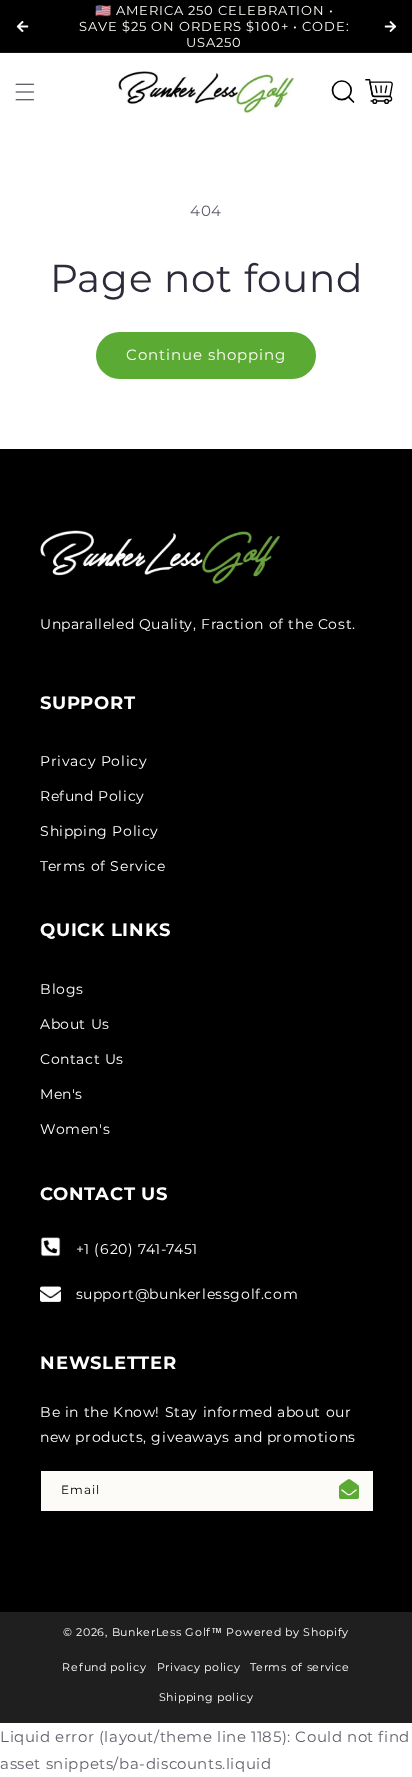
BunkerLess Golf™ (167, 1632)
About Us (75, 1024)
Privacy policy (199, 1667)
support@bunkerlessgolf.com (187, 1294)
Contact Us (82, 1059)
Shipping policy (206, 1697)
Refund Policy (92, 796)
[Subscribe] (349, 1491)
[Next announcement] (390, 26)
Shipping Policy (99, 831)
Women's (75, 1129)
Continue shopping (206, 354)
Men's (61, 1094)
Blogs (62, 989)
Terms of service (299, 1667)
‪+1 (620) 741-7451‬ (137, 1249)
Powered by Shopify (287, 1632)
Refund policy (104, 1667)
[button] (25, 92)
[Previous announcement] (22, 26)
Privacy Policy (93, 761)
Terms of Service (103, 866)
